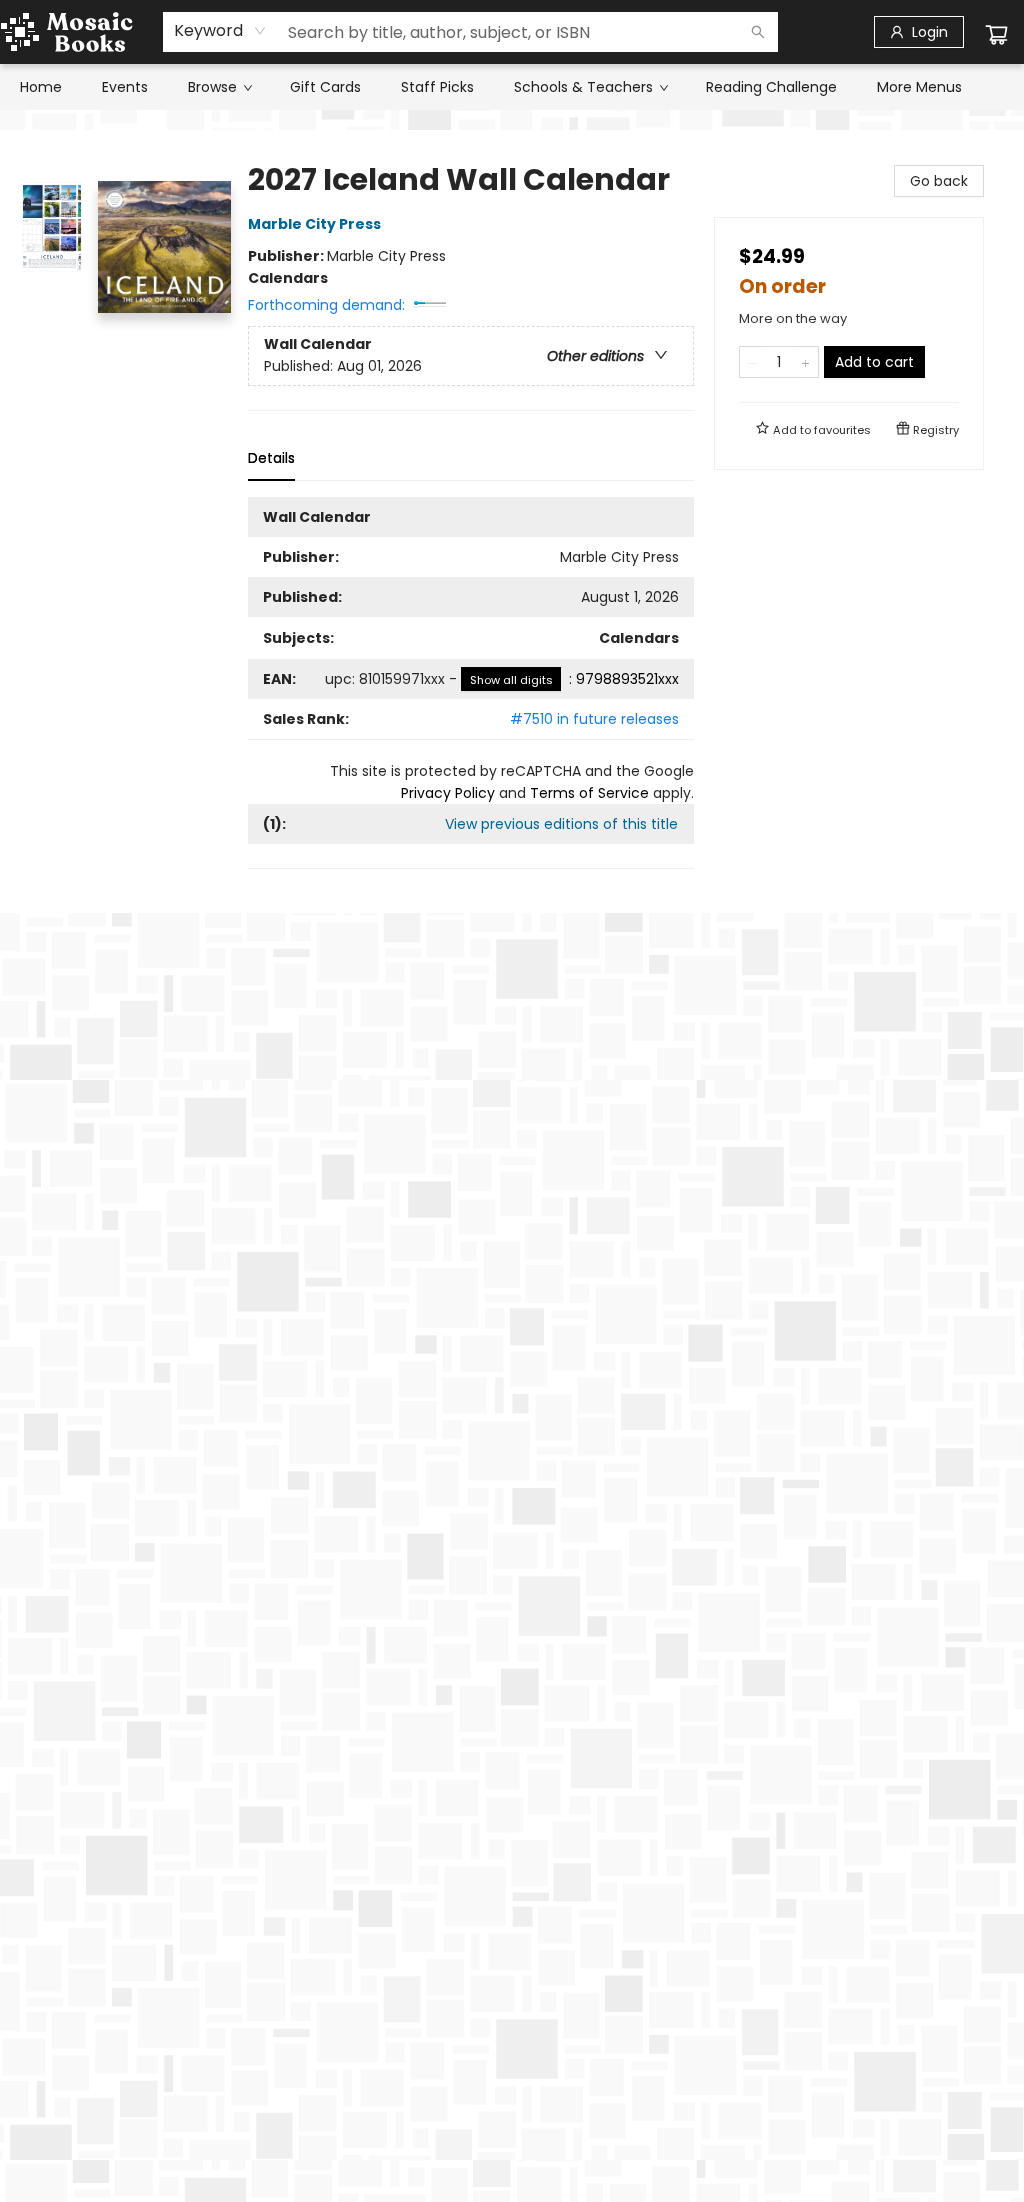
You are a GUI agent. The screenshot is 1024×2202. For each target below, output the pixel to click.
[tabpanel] (471, 683)
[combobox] (220, 31)
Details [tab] (271, 458)
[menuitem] (41, 87)
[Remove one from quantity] (752, 362)
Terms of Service (589, 793)
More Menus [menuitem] (919, 87)
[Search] (758, 32)
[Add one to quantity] (805, 362)
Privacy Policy (448, 793)
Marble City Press (314, 224)
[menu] (512, 87)
